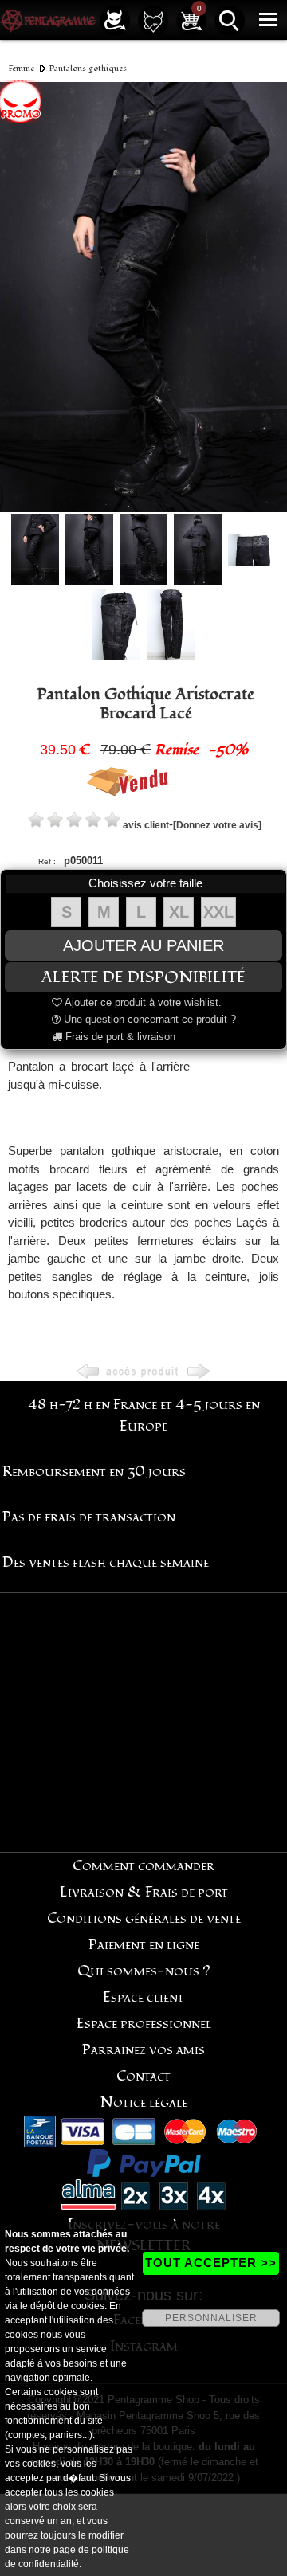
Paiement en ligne (144, 1945)
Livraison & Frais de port (144, 1892)
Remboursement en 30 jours (94, 1472)
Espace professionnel (144, 2024)
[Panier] (191, 20)
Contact (143, 2076)
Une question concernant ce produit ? (148, 1019)
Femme (22, 68)
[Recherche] (230, 20)
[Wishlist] (153, 20)
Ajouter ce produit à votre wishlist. (142, 1002)
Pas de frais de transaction (89, 1517)
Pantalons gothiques (88, 68)
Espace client (143, 1997)
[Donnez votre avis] (217, 825)
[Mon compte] (115, 20)
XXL (218, 912)
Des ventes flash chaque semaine (106, 1562)
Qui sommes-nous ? (144, 1971)
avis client (146, 825)
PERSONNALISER (211, 2318)
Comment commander (143, 1866)
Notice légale (144, 2102)
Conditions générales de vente (144, 1918)
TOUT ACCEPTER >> (211, 2263)
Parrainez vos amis (143, 2050)
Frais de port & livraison (119, 1037)
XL (179, 912)
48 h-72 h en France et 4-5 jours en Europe (144, 1415)
